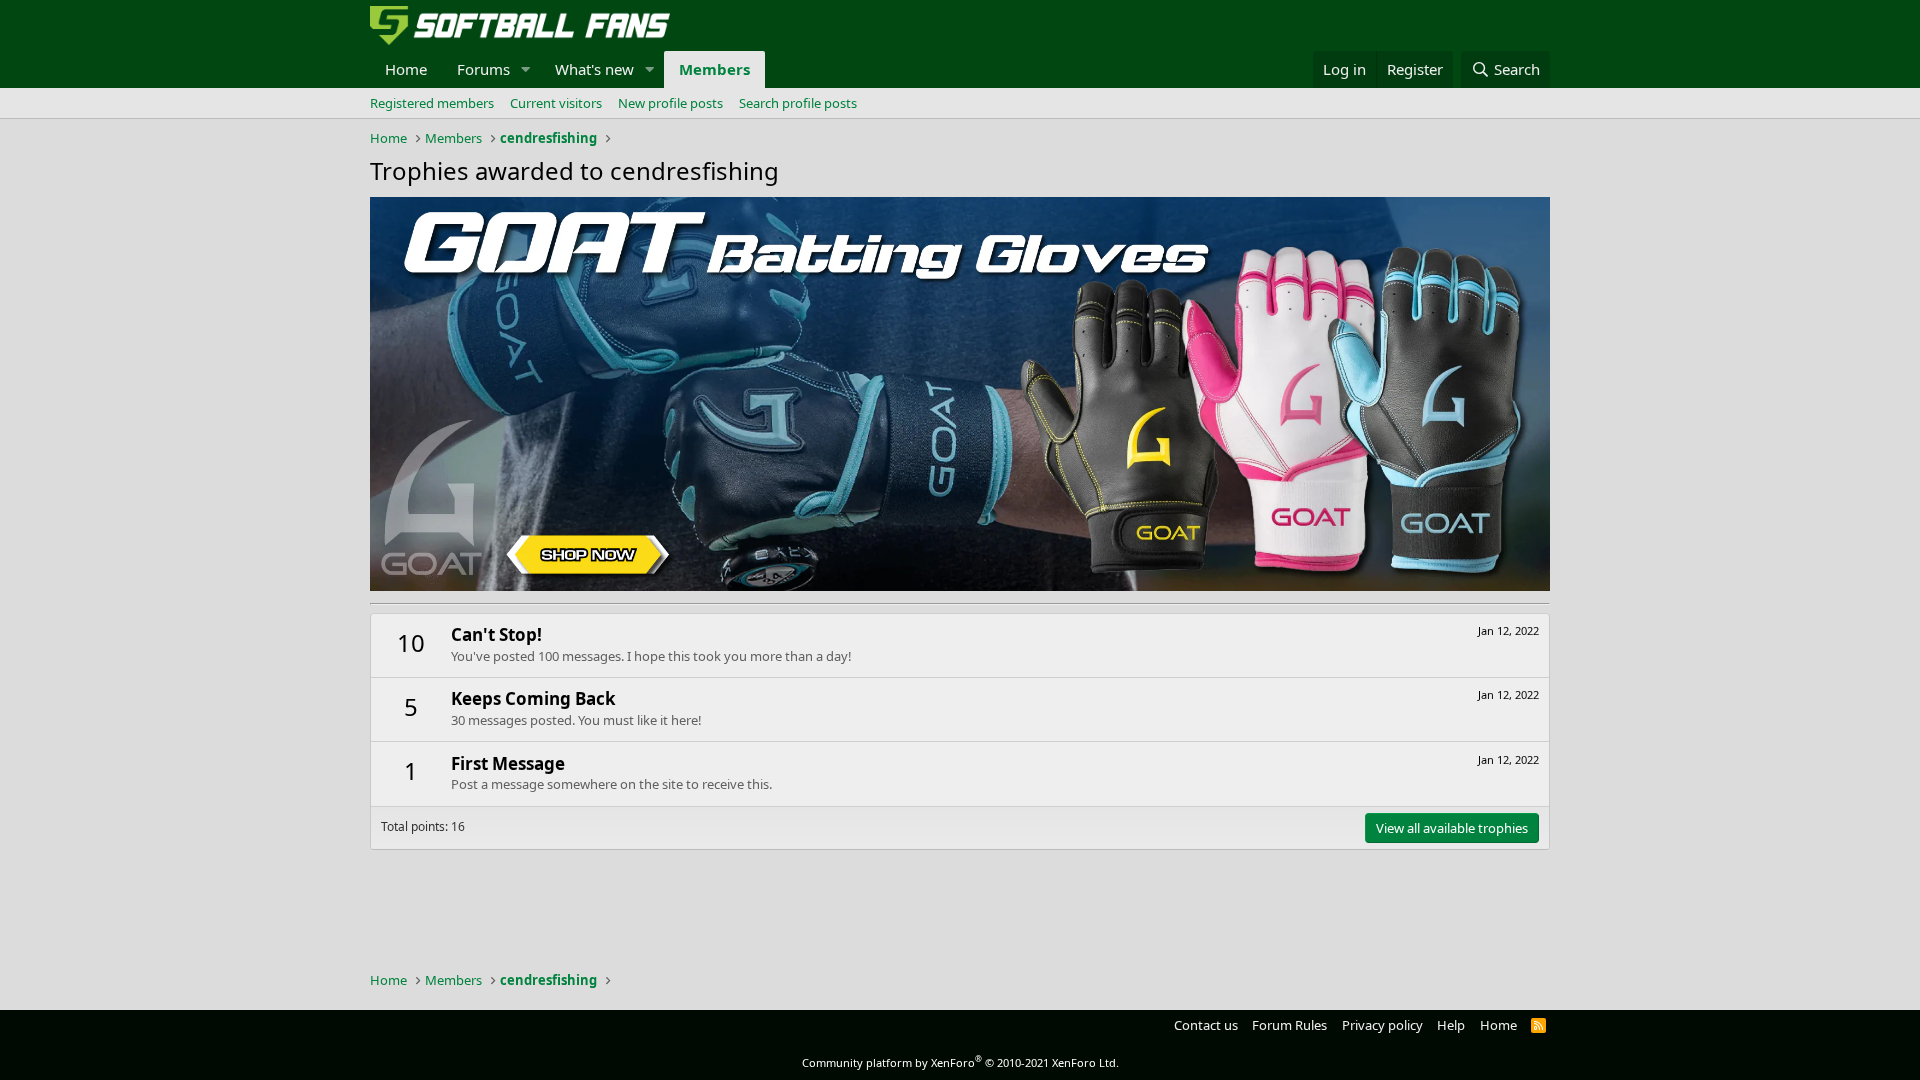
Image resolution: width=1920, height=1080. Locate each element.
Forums (483, 69)
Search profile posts (798, 103)
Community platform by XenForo (960, 1062)
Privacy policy (1382, 1025)
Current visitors (556, 103)
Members (714, 69)
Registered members (432, 103)
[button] (526, 69)
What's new (594, 69)
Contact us (1206, 1025)
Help (1451, 1025)
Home (406, 69)
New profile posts (670, 103)
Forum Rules (1289, 1025)
